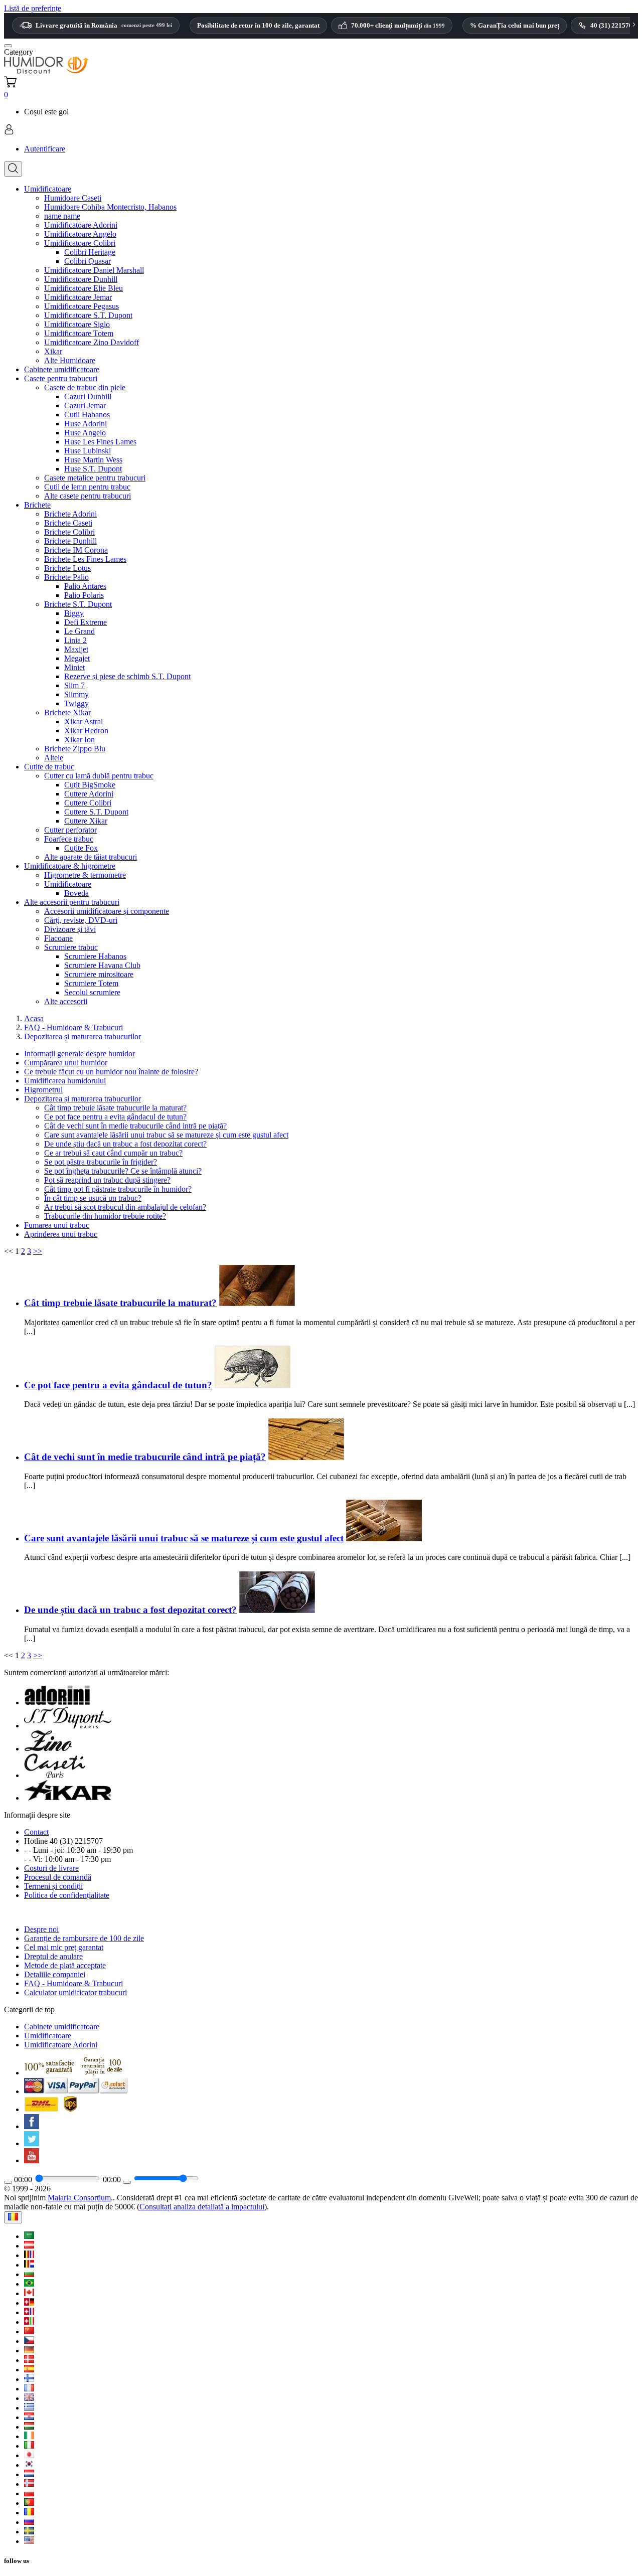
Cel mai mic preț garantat (64, 1947)
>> (38, 1251)
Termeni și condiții (53, 1886)
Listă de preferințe (33, 8)
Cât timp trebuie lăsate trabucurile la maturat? (120, 1303)
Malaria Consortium (79, 2198)
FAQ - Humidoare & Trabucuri (73, 1983)
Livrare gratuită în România (104, 25)
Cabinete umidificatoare (62, 2027)
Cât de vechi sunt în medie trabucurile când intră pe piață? (145, 1457)
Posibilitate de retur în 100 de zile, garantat (258, 25)
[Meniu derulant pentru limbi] (13, 2217)
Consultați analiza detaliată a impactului (202, 2207)
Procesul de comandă (58, 1877)
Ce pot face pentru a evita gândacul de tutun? (118, 1385)
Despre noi (41, 1929)
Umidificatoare (48, 2036)
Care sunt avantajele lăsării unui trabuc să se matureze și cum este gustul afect (184, 1538)
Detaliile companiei (55, 1974)
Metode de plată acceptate (65, 1965)
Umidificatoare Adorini (61, 2045)
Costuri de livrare (51, 1868)
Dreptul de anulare (53, 1956)
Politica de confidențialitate (67, 1895)
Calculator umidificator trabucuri (75, 1992)
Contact (36, 1832)
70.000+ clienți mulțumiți (398, 26)
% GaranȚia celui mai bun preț (515, 25)
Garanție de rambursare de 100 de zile (84, 1938)
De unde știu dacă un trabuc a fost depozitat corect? (130, 1610)
